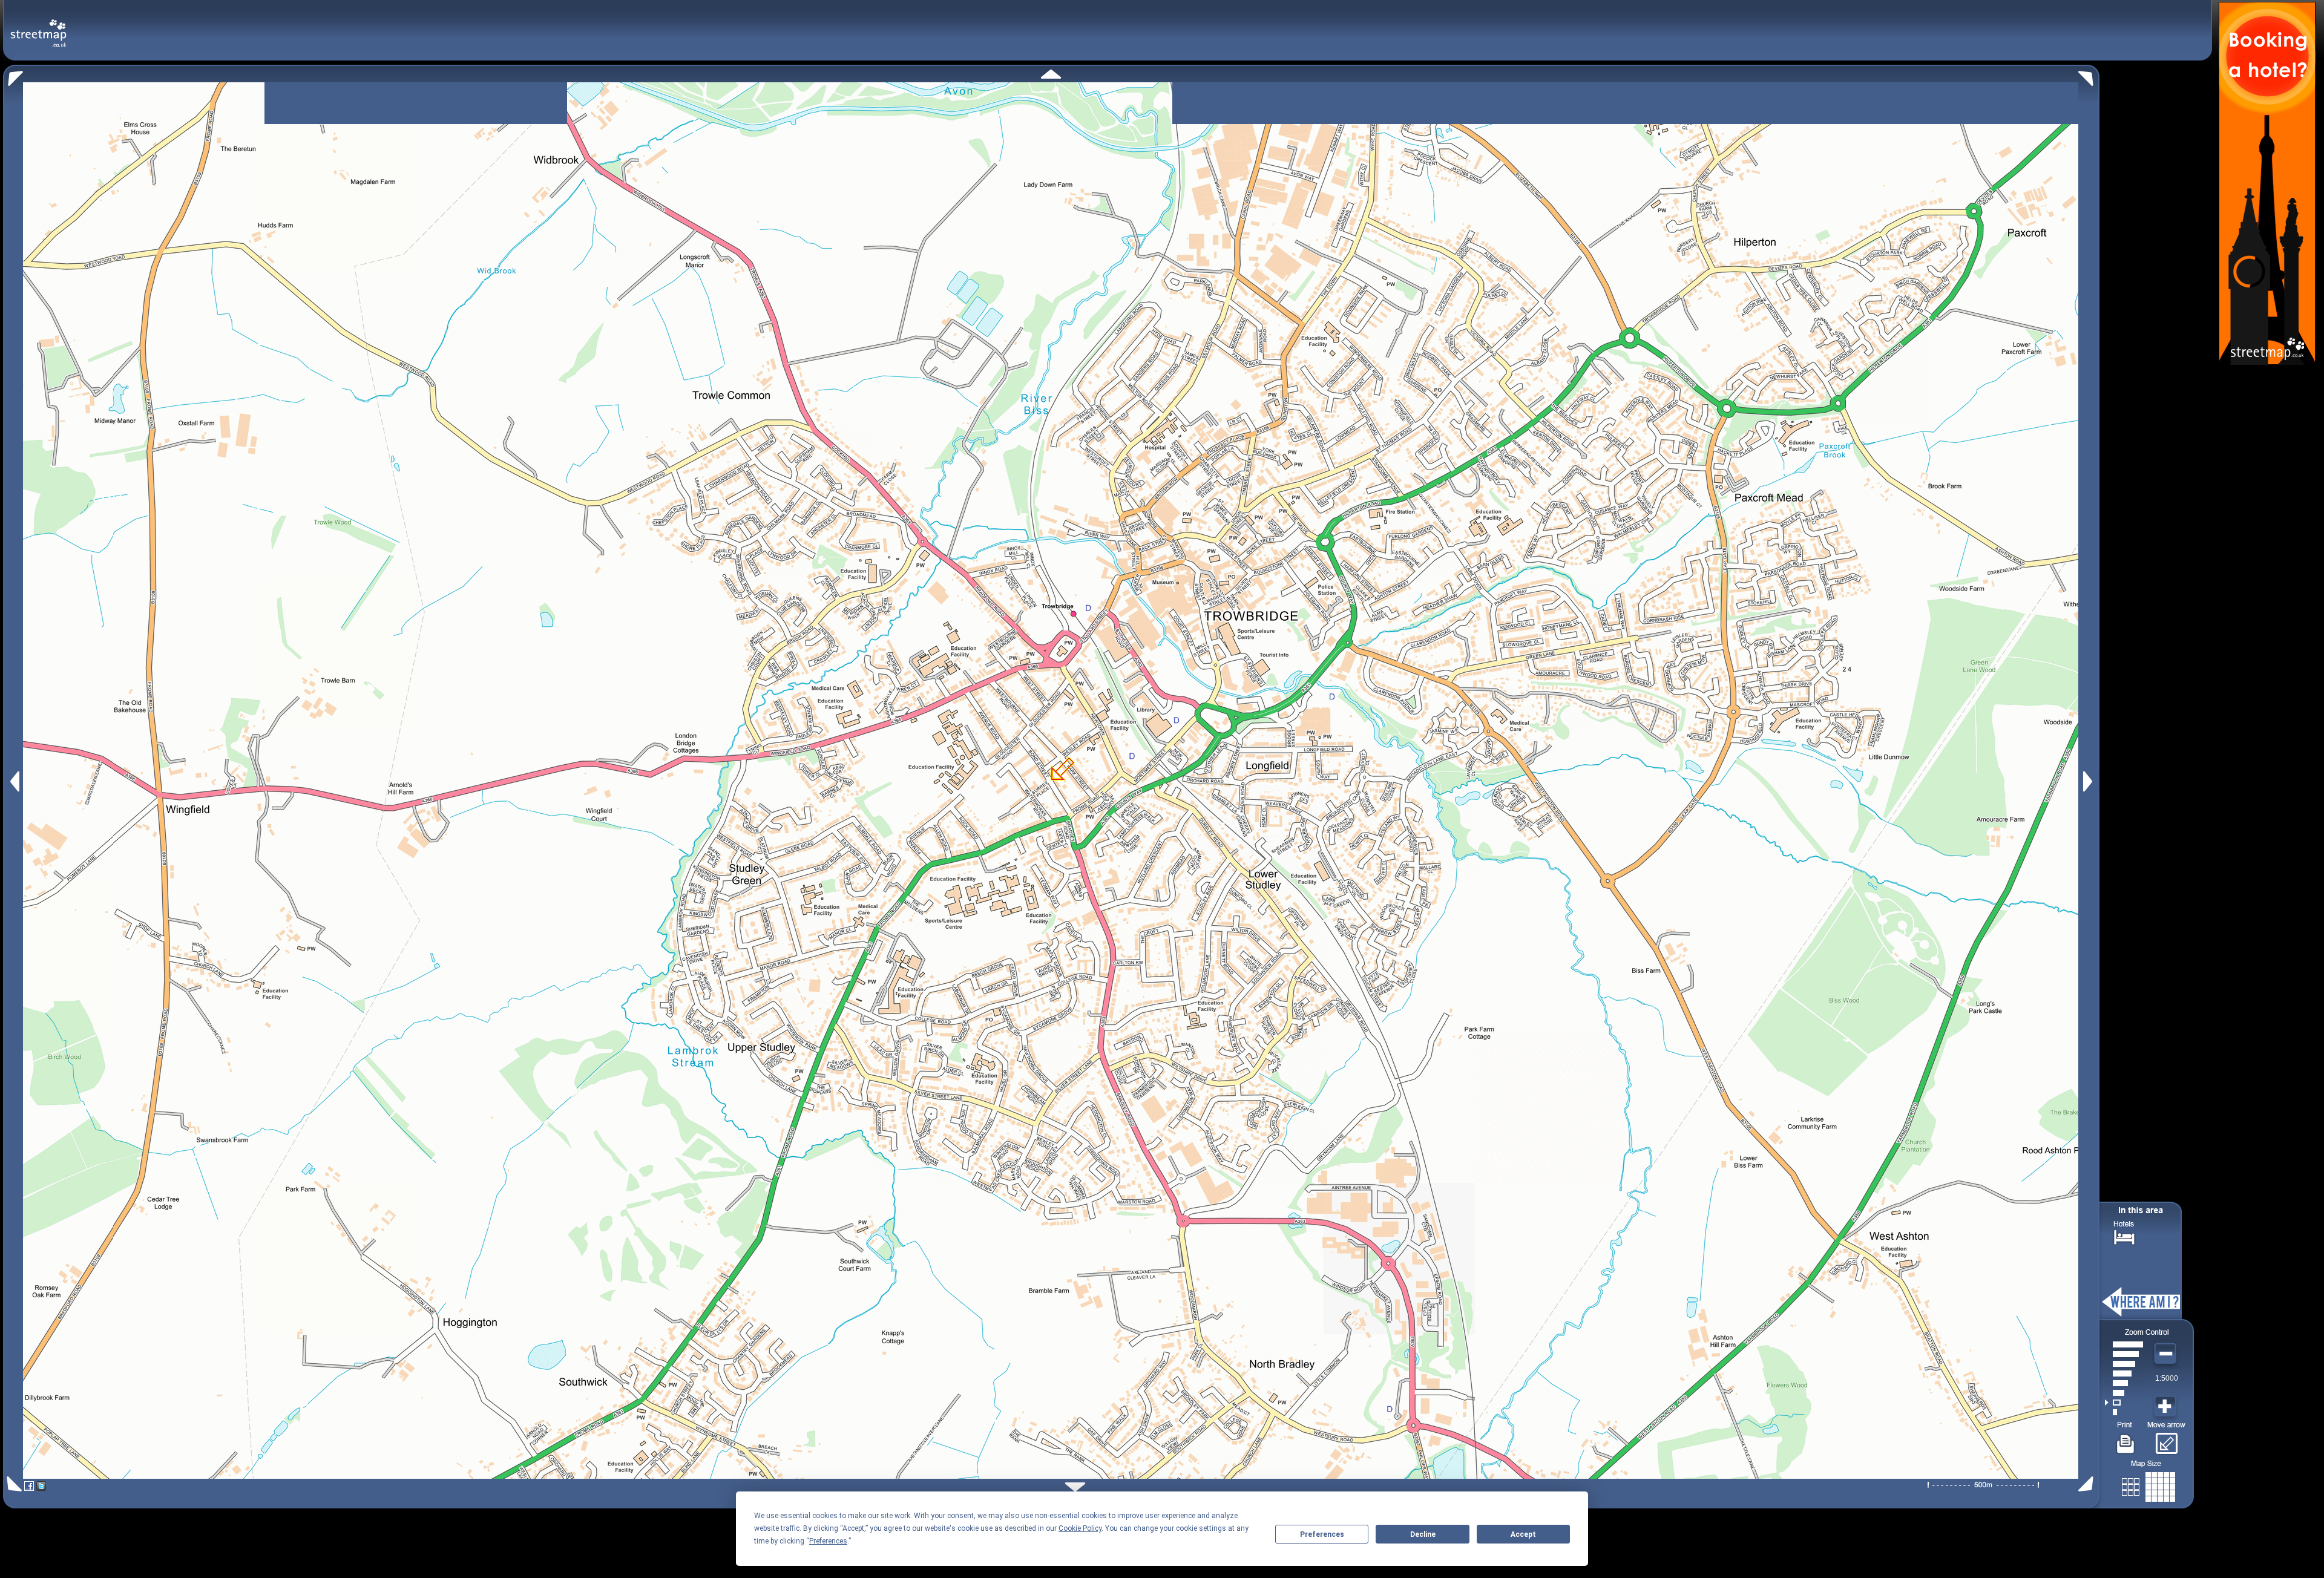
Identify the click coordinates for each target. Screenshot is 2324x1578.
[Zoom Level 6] (2124, 1364)
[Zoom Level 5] (2124, 1373)
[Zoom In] (2167, 1407)
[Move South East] (2088, 1484)
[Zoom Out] (2167, 1354)
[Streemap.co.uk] (38, 26)
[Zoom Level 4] (2124, 1383)
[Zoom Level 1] (2124, 1412)
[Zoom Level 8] (2124, 1344)
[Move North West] (13, 75)
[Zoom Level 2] (2124, 1403)
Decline (1423, 1534)
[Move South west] (12, 1484)
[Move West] (14, 781)
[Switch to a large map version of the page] (2148, 1485)
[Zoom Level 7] (2124, 1354)
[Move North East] (2089, 75)
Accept (1523, 1534)
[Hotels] (2124, 1236)
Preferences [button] (828, 1541)
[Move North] (1051, 74)
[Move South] (1075, 1487)
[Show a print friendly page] (2126, 1439)
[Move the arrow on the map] (2166, 1439)
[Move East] (2089, 781)
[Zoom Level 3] (2124, 1393)
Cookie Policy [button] (1080, 1528)
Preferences (1322, 1534)
